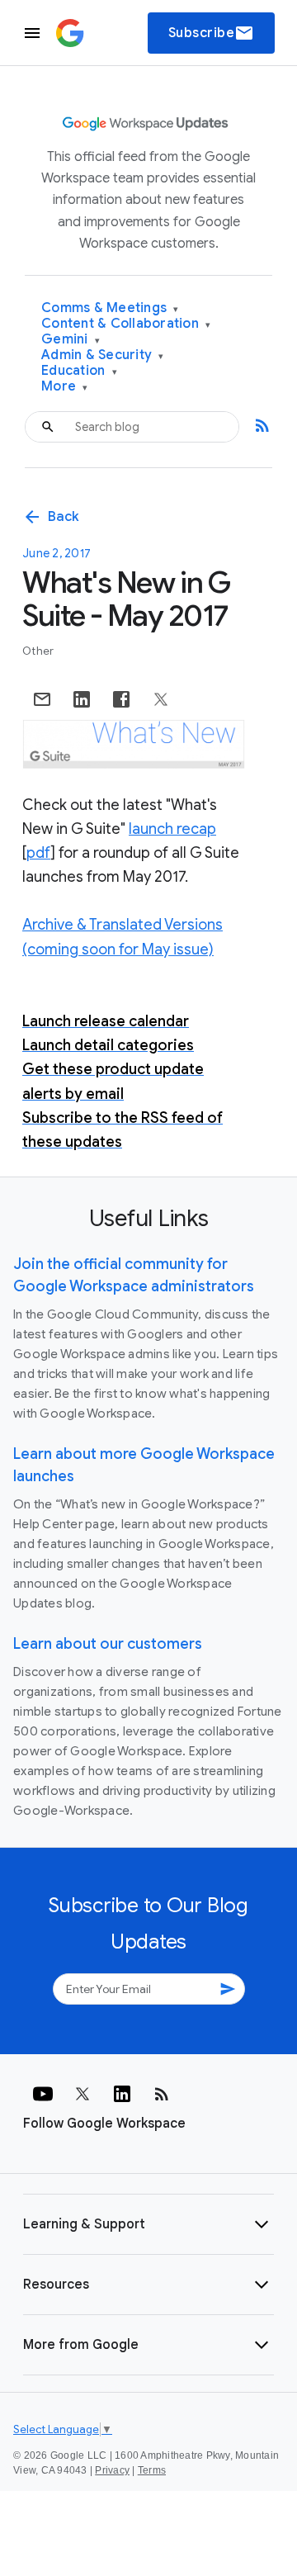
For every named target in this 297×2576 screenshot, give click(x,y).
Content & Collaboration (126, 324)
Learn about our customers (108, 1644)
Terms (152, 2470)
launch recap (172, 829)
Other (38, 651)
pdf (38, 853)
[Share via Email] (42, 699)
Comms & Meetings (110, 308)
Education (79, 371)
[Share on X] (161, 699)
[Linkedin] (122, 2094)
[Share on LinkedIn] (82, 699)
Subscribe (212, 33)
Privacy (112, 2470)
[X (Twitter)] (82, 2094)
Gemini (71, 340)
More (65, 387)
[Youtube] (43, 2094)
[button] (148, 2224)
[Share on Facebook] (121, 699)
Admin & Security (103, 355)
